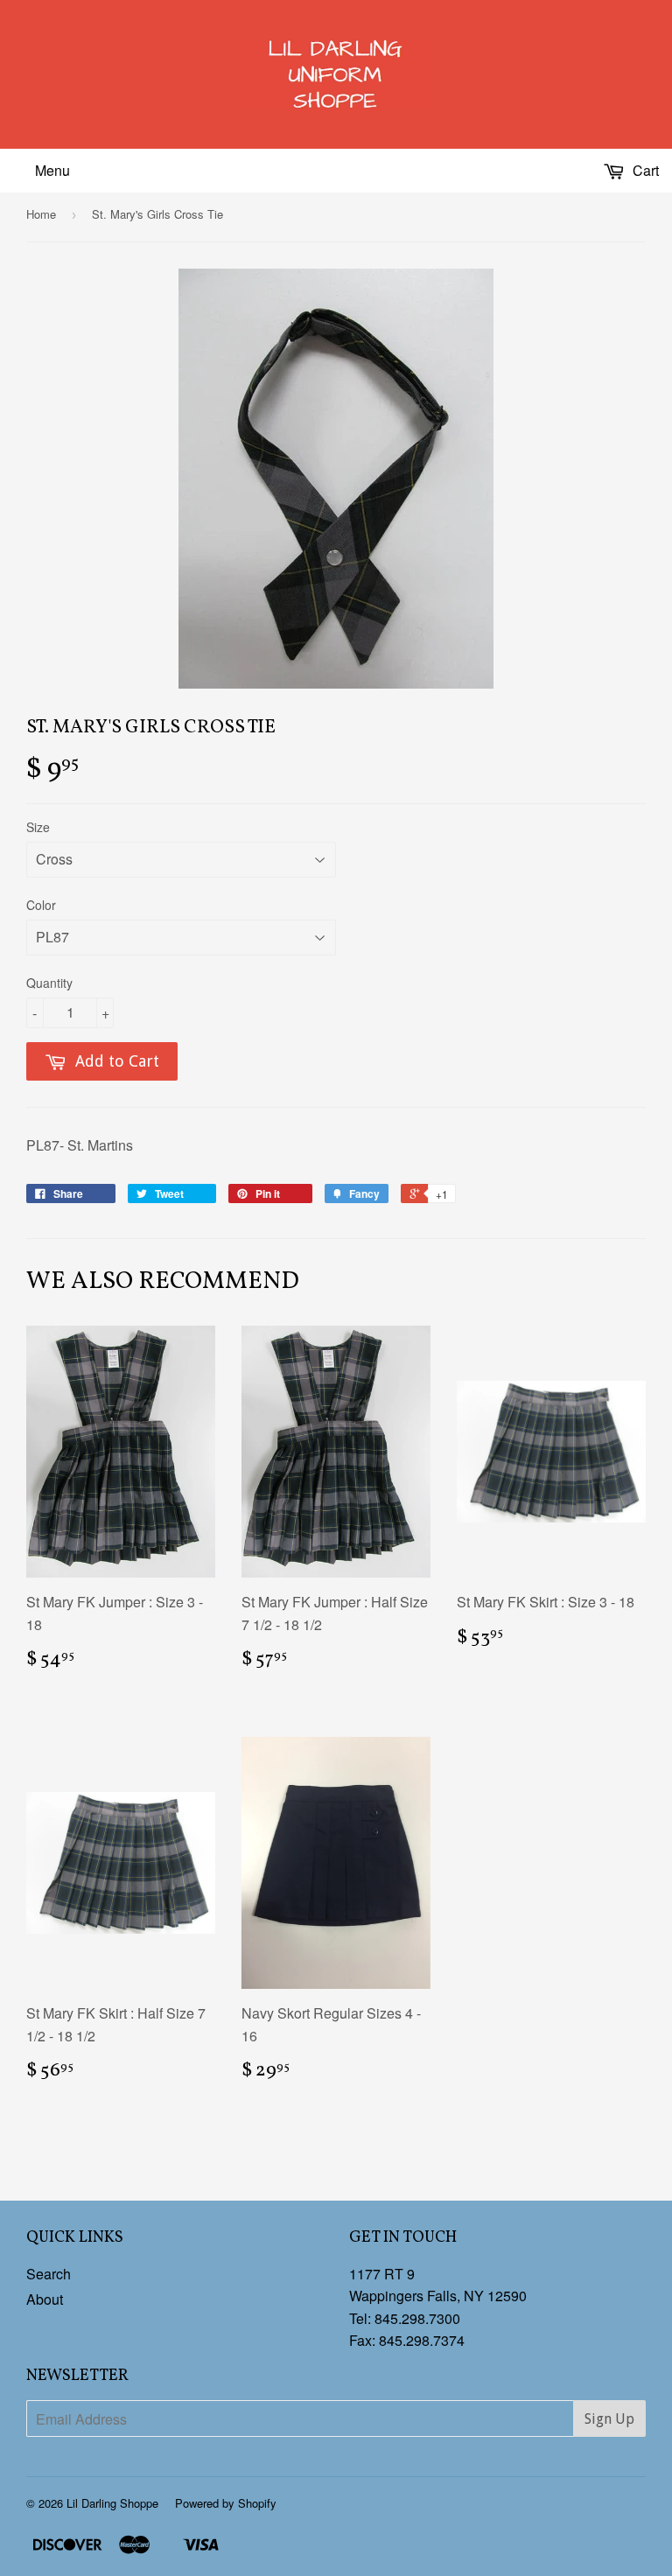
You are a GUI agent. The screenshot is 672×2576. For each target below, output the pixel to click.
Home (41, 214)
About (45, 2299)
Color (41, 905)
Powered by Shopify (226, 2503)
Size (38, 827)
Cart (644, 170)
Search (49, 2274)
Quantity (49, 983)
